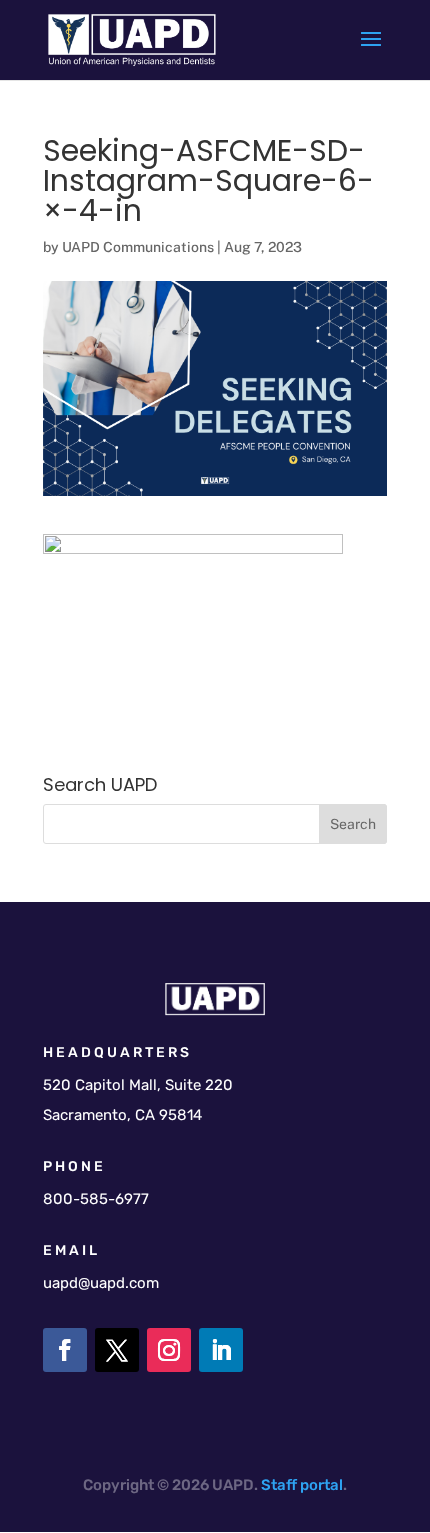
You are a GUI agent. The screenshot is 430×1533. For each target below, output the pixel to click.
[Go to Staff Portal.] (298, 1485)
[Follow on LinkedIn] (221, 1350)
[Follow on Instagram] (169, 1350)
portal (321, 1485)
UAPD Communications (138, 247)
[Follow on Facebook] (65, 1350)
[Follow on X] (117, 1350)
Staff (279, 1485)
